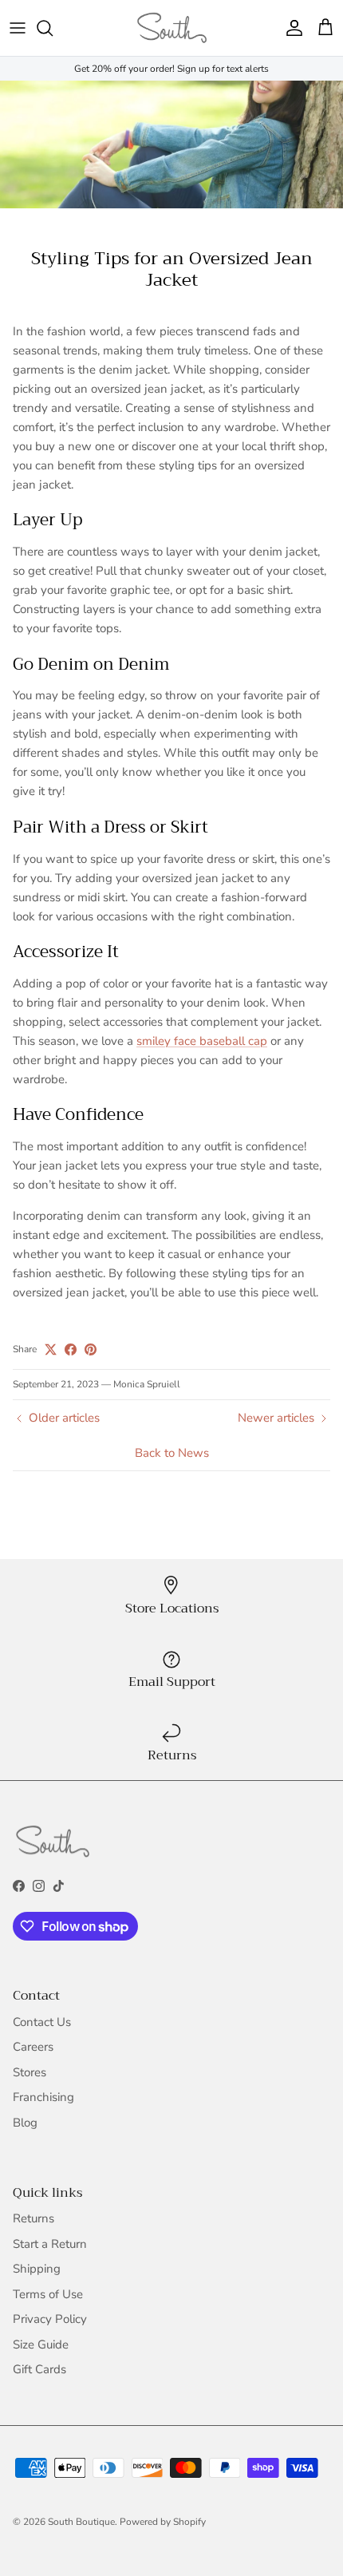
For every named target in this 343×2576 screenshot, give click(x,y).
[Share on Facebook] (71, 1349)
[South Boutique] (172, 28)
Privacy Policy (50, 2319)
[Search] (53, 28)
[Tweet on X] (51, 1349)
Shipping (37, 2269)
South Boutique (81, 2522)
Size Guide (41, 2345)
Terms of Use (48, 2294)
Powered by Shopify (163, 2522)
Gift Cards (39, 2369)
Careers (33, 2047)
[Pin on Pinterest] (91, 1349)
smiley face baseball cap (202, 1041)
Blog (25, 2123)
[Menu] (18, 28)
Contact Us (42, 2022)
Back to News (172, 1453)
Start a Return (50, 2244)
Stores (30, 2072)
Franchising (43, 2097)
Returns (34, 2218)
